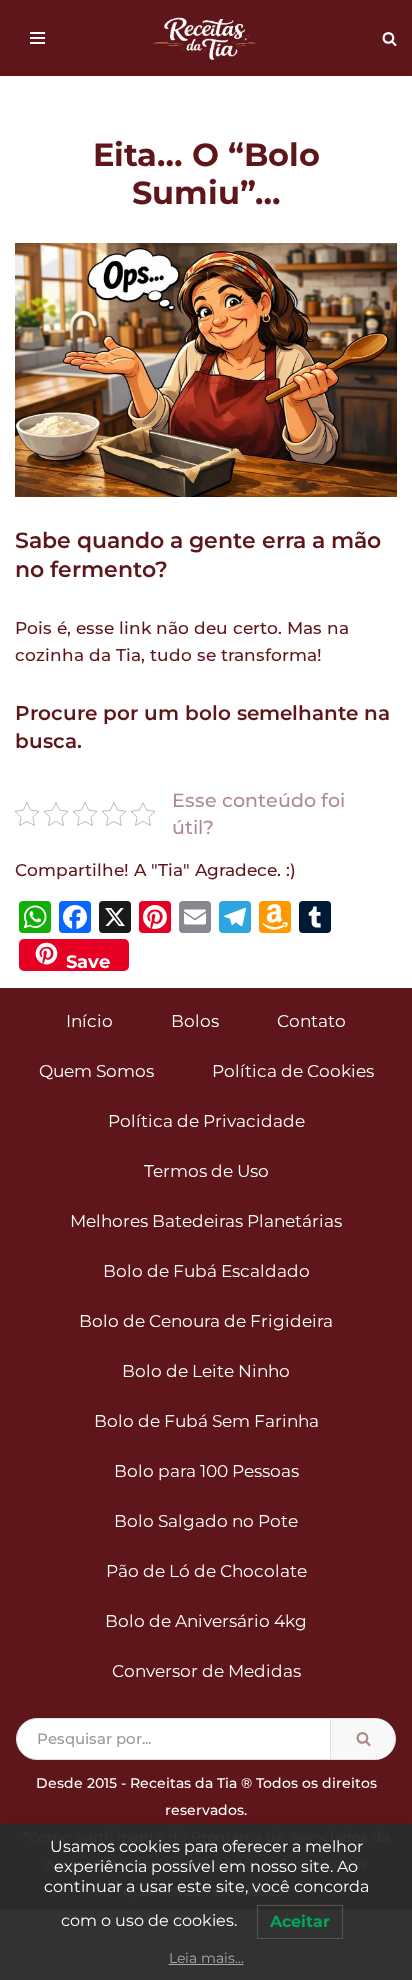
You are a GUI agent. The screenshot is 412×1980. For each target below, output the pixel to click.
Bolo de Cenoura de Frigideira (206, 1321)
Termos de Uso (206, 1171)
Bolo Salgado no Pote (206, 1521)
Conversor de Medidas (206, 1671)
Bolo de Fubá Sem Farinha (206, 1421)
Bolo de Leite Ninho (206, 1371)
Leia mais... (206, 1958)
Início (89, 1021)
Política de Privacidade (206, 1121)
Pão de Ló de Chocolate (206, 1571)
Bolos (195, 1021)
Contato (311, 1021)
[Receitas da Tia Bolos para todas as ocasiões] (206, 38)
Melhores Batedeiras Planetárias (206, 1221)
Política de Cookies (293, 1071)
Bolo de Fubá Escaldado (206, 1271)
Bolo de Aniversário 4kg (206, 1621)
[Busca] (389, 38)
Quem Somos (96, 1071)
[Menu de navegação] (37, 38)
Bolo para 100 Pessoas (206, 1471)
